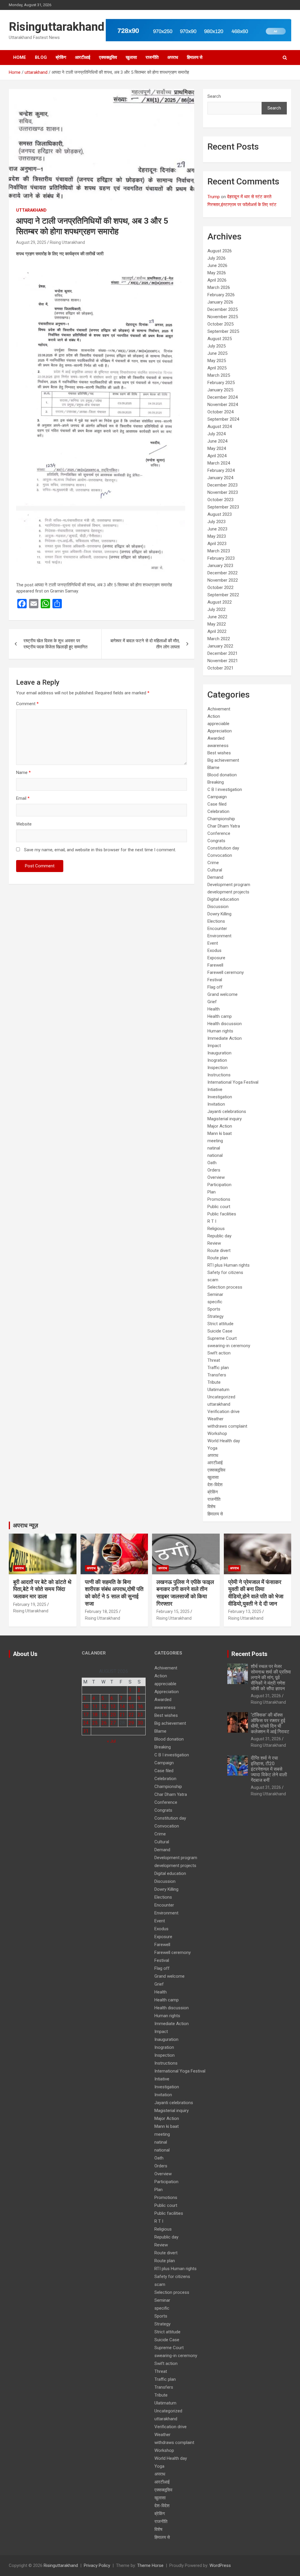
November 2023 (223, 492)
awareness (218, 746)
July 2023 (217, 522)
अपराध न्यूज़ (25, 1525)
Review (214, 1243)
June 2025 (217, 353)
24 (86, 1723)
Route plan (218, 1258)
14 (122, 1706)
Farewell (215, 965)
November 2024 (223, 405)
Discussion (218, 907)
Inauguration (219, 1053)
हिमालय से (195, 57)
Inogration (217, 1060)
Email (23, 798)
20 (113, 1715)
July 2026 (217, 258)
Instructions (219, 1075)
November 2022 (223, 580)
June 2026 (217, 266)
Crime (213, 863)
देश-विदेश (215, 1485)
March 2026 (219, 287)
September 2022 (223, 595)
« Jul (111, 1741)
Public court (219, 1207)
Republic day (219, 1236)
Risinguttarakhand (57, 27)
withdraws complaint (227, 1426)
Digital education (223, 899)
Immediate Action (225, 1038)
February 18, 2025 (102, 1611)
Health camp (220, 1016)
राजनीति (152, 57)
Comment (27, 704)
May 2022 (217, 624)
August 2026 (220, 251)
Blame (213, 768)
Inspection (218, 1068)
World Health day (224, 1441)
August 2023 (220, 514)
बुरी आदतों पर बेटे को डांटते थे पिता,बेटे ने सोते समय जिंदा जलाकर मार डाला (42, 1589)
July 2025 (217, 346)
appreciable (218, 724)
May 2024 (217, 448)
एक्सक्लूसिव (108, 57)
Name (23, 773)
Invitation (216, 1104)
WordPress (220, 2565)
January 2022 (220, 646)
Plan (212, 1192)
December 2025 (223, 309)
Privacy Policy (97, 2565)
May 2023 (217, 536)
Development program (229, 885)
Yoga (212, 1448)
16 (140, 1706)
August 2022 (220, 602)
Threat (214, 1360)
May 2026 (217, 273)
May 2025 (217, 361)
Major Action (220, 1126)
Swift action (219, 1353)
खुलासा (131, 57)
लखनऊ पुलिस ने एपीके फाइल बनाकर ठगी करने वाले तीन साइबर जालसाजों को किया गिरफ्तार (185, 1593)
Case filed (217, 804)
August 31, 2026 (266, 1696)
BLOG (41, 57)
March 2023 (219, 551)
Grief (212, 1002)
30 (140, 1723)
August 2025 (220, 339)
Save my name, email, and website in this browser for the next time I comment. (100, 850)
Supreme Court (222, 1338)
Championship (221, 819)
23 (140, 1715)
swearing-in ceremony (229, 1346)
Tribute (214, 1382)
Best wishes (219, 753)
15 (131, 1706)
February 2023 (221, 558)
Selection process (225, 1287)
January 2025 (220, 390)
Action (214, 716)
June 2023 (217, 529)
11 (95, 1706)
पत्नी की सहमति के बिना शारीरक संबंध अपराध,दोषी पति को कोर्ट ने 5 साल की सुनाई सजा (114, 1593)
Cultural (215, 870)
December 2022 (223, 573)
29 (131, 1723)
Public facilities (222, 1214)
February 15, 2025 (173, 1611)
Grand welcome (223, 994)
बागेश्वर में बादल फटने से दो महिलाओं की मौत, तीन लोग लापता (145, 644)
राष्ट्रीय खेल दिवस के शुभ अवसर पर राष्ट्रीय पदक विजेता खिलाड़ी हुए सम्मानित (55, 644)
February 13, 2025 (245, 1611)
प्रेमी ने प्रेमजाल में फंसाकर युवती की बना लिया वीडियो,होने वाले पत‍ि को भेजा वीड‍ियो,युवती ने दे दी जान (256, 1593)
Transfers (217, 1375)
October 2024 (220, 412)
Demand (215, 877)
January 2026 (220, 302)
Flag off (215, 987)
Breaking (216, 782)
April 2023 (217, 544)
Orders (214, 1170)
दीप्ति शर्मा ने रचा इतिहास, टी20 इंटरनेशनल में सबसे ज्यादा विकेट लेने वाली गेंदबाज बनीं (269, 1769)
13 (113, 1706)
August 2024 (220, 427)
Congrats (216, 841)
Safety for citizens (225, 1272)
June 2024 (217, 441)
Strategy (215, 1316)
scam (213, 1280)
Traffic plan (218, 1368)
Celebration (218, 811)
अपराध (173, 57)
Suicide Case (220, 1331)
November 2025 (223, 317)
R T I (212, 1221)
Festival (215, 980)
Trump (214, 197)
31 (86, 1731)
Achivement (219, 709)
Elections (216, 921)
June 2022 (217, 617)
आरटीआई (83, 57)
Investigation (220, 1097)
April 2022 (217, 631)
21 (122, 1715)
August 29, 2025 (31, 242)
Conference (219, 833)
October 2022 (220, 588)
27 (113, 1723)
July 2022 (217, 609)
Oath (212, 1163)
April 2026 (217, 280)
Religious (216, 1229)
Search (214, 96)
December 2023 (223, 485)
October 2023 (220, 500)
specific (215, 1302)
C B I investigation (225, 789)
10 (86, 1706)
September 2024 (223, 419)
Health (214, 1009)
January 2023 (220, 566)
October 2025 (220, 324)
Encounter (217, 929)
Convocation (220, 855)
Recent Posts (249, 1654)
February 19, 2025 (30, 1604)
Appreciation (220, 731)
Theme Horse (150, 2565)
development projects (228, 892)
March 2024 (219, 463)
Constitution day (223, 848)
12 (104, 1706)
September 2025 (223, 331)
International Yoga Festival (233, 1082)
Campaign (217, 797)
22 (131, 1715)
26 (104, 1723)
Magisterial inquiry (225, 1119)
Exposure (216, 958)
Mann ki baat (220, 1133)
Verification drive (224, 1412)
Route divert (219, 1251)
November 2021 (223, 661)
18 (95, 1715)
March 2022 (219, 639)
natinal (214, 1148)
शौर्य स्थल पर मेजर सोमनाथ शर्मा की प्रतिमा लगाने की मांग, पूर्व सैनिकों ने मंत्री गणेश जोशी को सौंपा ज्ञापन (271, 1678)
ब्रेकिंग (61, 57)
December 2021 (223, 653)
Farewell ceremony (226, 972)
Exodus (214, 950)
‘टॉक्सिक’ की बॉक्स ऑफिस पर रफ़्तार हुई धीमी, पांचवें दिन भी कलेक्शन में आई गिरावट (270, 1723)
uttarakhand (31, 210)
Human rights (220, 1031)
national (215, 1155)
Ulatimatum (218, 1390)
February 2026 (221, 295)
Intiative (215, 1090)
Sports (214, 1309)
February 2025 (221, 383)
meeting (215, 1141)
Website (24, 824)
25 (95, 1723)
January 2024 (220, 478)
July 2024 (217, 434)
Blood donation (222, 775)
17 (86, 1715)
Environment (219, 936)
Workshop (217, 1433)
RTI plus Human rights (229, 1265)
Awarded (216, 738)
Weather (215, 1419)
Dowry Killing (219, 914)
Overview (216, 1177)
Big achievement (223, 760)
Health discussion (225, 1024)
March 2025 (219, 375)
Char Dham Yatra (224, 826)
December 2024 (223, 397)
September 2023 (223, 507)
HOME (20, 57)
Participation (219, 1185)
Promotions (219, 1199)
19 (104, 1715)
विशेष (211, 1507)
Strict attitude (220, 1324)
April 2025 (217, 368)
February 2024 (221, 470)
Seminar (215, 1294)
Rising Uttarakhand (67, 242)
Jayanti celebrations (227, 1111)
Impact (214, 1046)
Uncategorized (221, 1397)
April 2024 (217, 456)
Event (213, 943)
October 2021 (220, 668)
